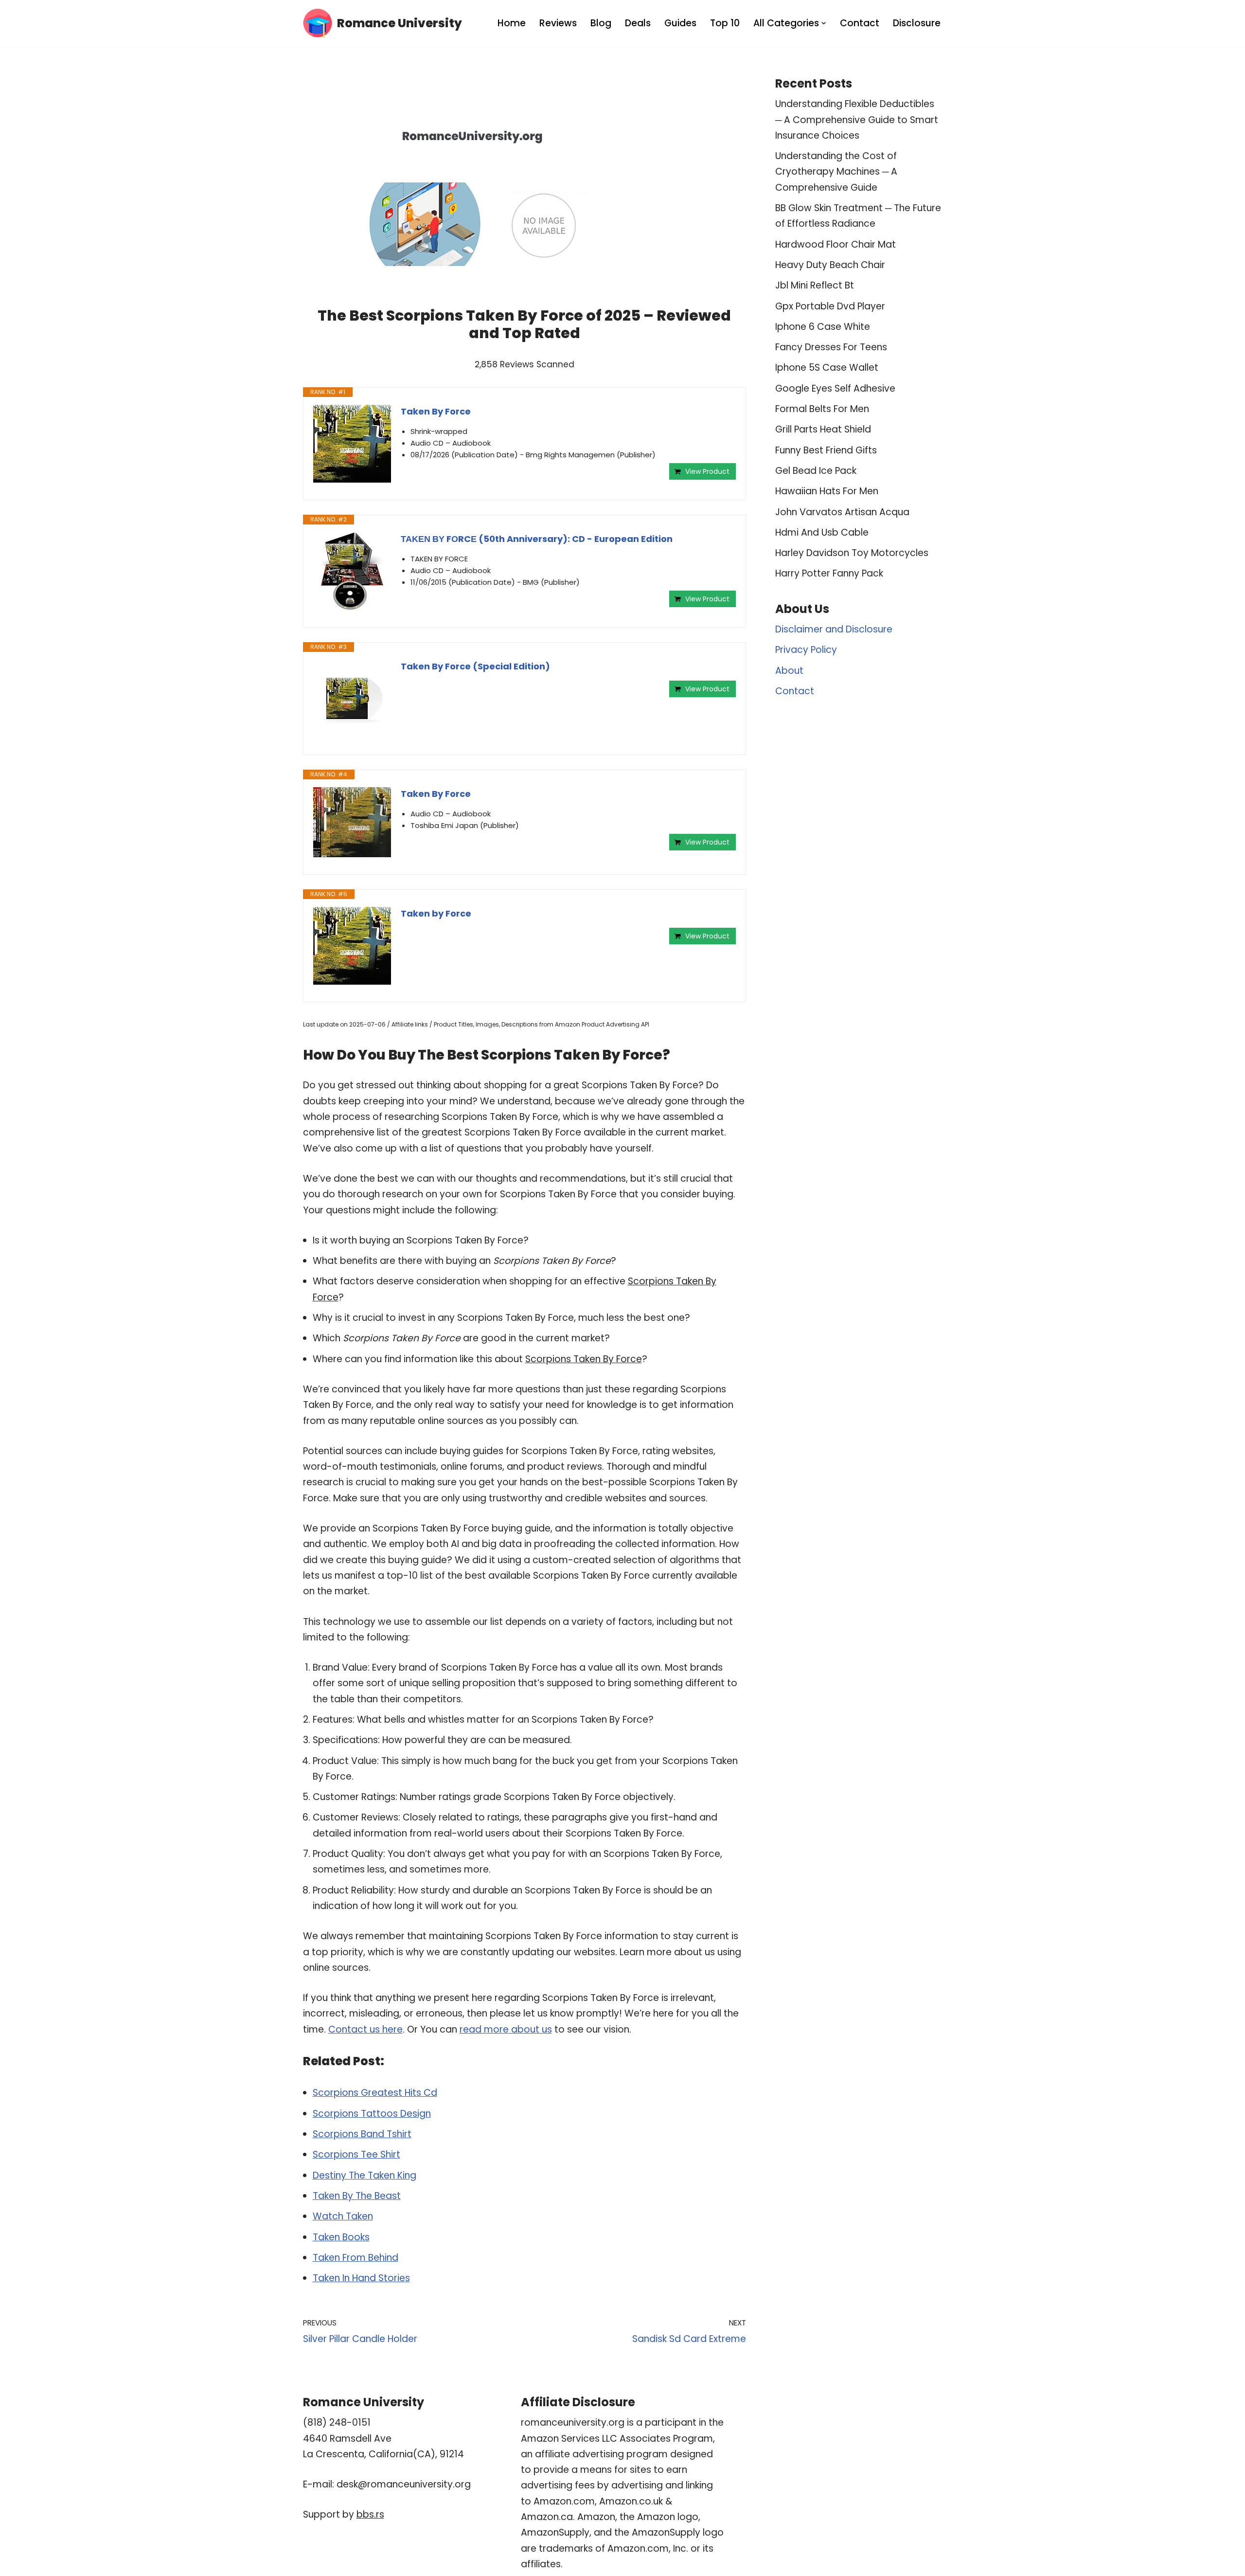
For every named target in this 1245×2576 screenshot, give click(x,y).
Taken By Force (436, 411)
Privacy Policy (806, 650)
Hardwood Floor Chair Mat (836, 244)
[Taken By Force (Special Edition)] (352, 699)
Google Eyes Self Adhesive (835, 388)
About (789, 671)
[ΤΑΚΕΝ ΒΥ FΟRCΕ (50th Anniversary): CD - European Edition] (352, 571)
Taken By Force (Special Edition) (475, 666)
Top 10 (725, 23)
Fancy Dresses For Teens (831, 347)
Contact (860, 23)
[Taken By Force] (352, 444)
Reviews (558, 23)
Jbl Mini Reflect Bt (815, 285)
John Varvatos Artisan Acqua (842, 512)
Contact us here (365, 2029)
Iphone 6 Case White (823, 327)
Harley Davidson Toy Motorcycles (852, 553)
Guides (680, 23)
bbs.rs (370, 2514)
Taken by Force (436, 913)
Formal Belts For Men (822, 409)
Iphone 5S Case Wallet (827, 368)
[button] (824, 23)
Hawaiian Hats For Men (827, 491)
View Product (707, 471)
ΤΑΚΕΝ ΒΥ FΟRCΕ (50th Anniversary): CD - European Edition (537, 539)
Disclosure (917, 23)
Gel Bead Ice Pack (816, 471)
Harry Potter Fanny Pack (829, 573)
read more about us (506, 2029)
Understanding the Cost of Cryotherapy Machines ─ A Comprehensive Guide (836, 172)
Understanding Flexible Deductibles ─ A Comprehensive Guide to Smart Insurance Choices (857, 120)
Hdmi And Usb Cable (822, 532)
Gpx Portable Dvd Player (830, 306)
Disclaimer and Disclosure (834, 629)
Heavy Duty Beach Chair (830, 265)
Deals (638, 23)
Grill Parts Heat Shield (823, 429)
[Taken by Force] (352, 946)
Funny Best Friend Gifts (826, 450)
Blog (601, 23)
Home (512, 23)
